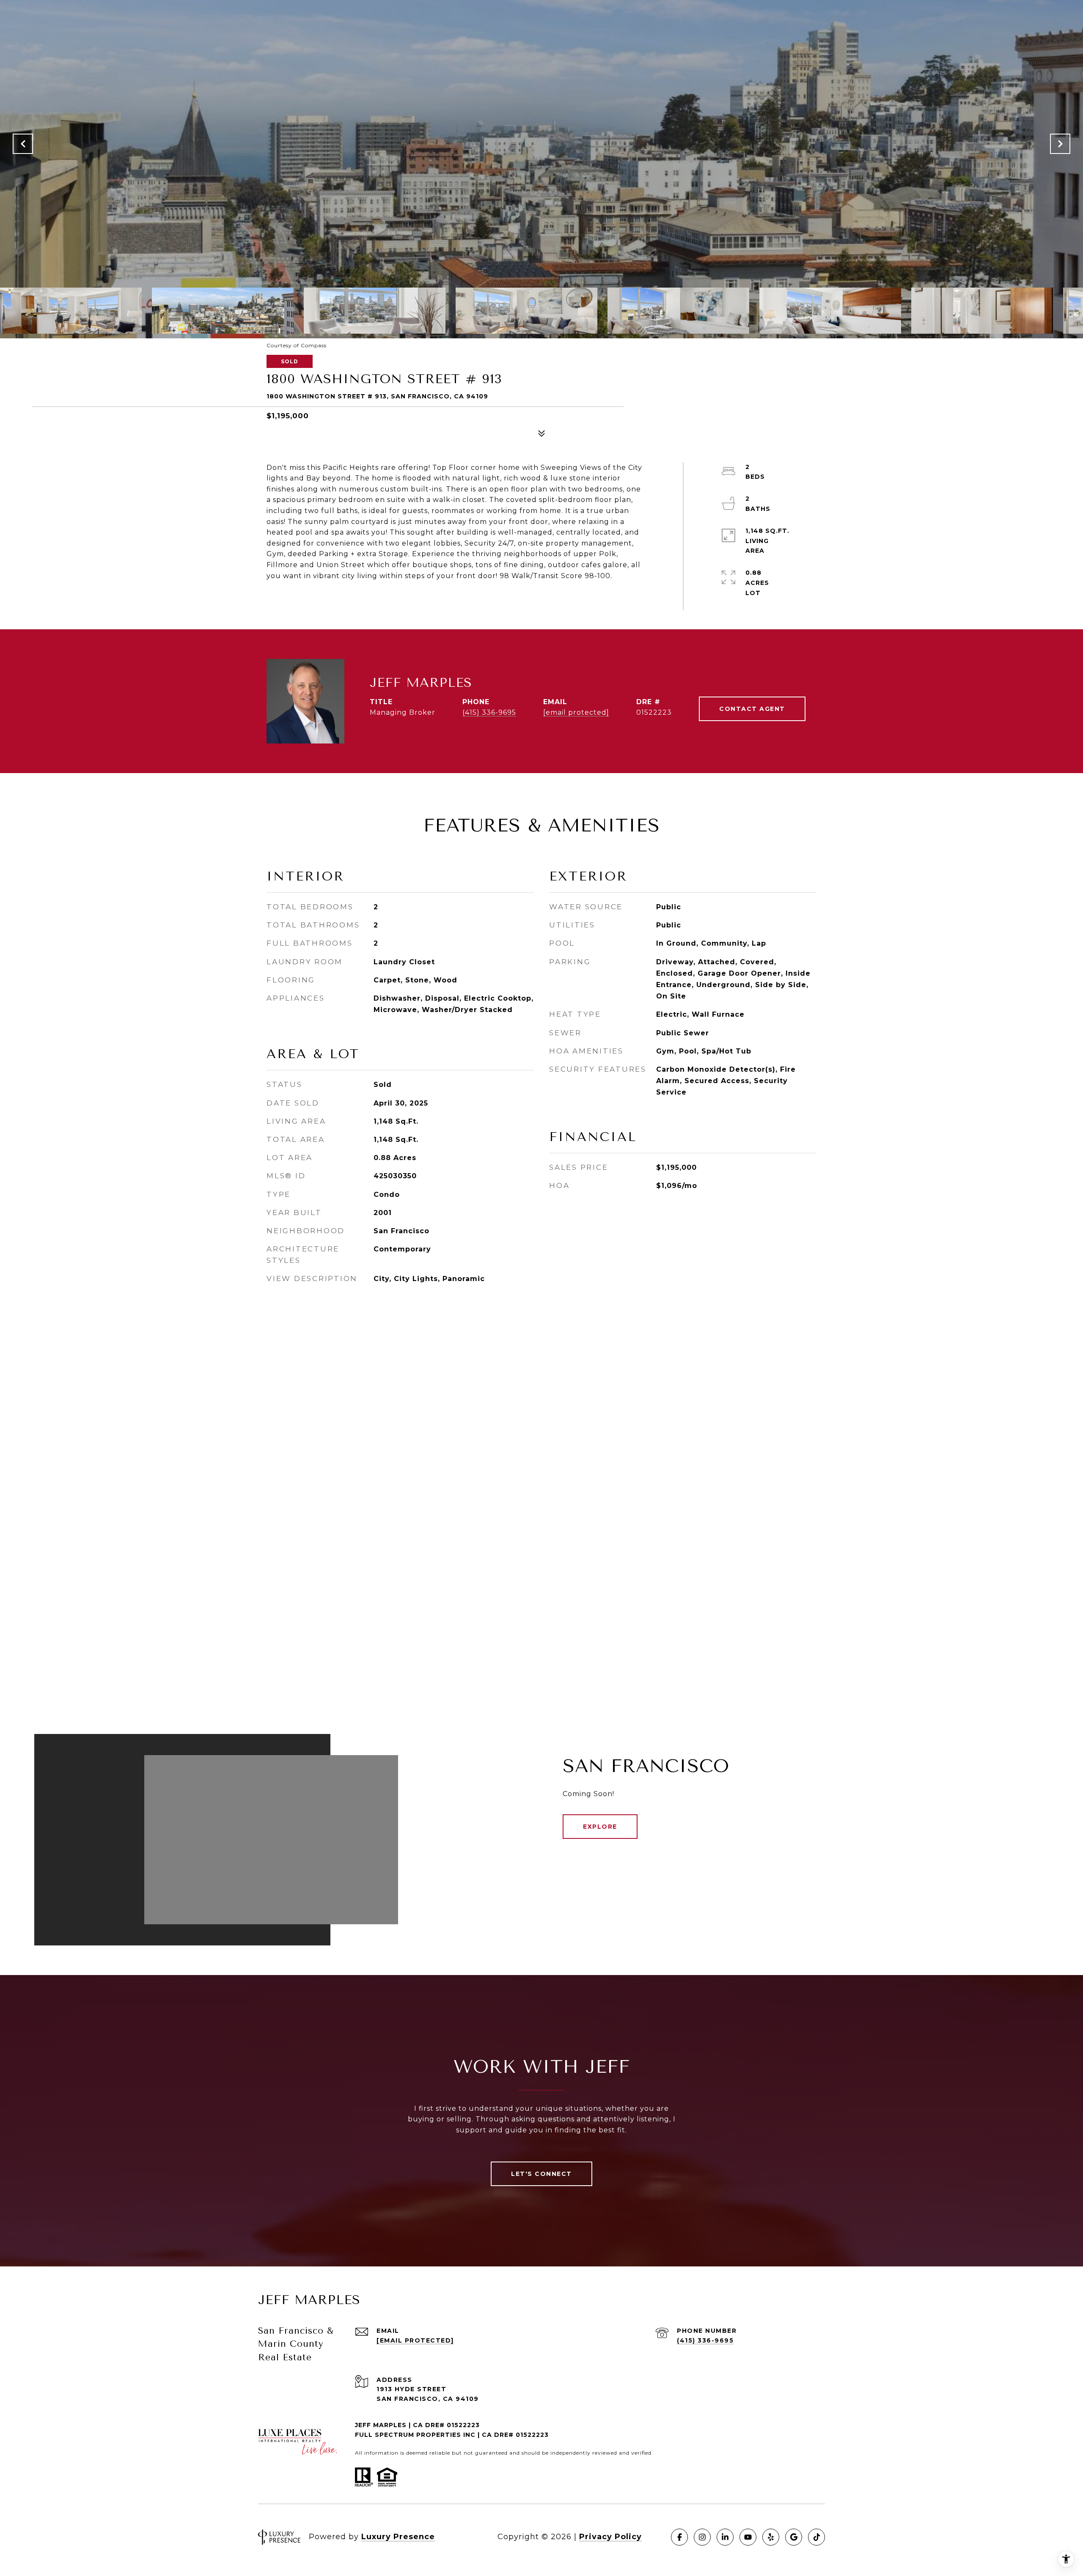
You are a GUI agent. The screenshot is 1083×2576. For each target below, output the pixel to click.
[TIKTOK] (816, 2537)
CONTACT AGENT (752, 709)
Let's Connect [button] (541, 2174)
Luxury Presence (398, 2537)
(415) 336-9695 (489, 712)
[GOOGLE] (794, 2537)
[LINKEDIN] (725, 2537)
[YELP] (771, 2537)
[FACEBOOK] (679, 2537)
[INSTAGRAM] (702, 2537)
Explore (600, 1827)
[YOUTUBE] (748, 2537)
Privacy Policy (610, 2537)
